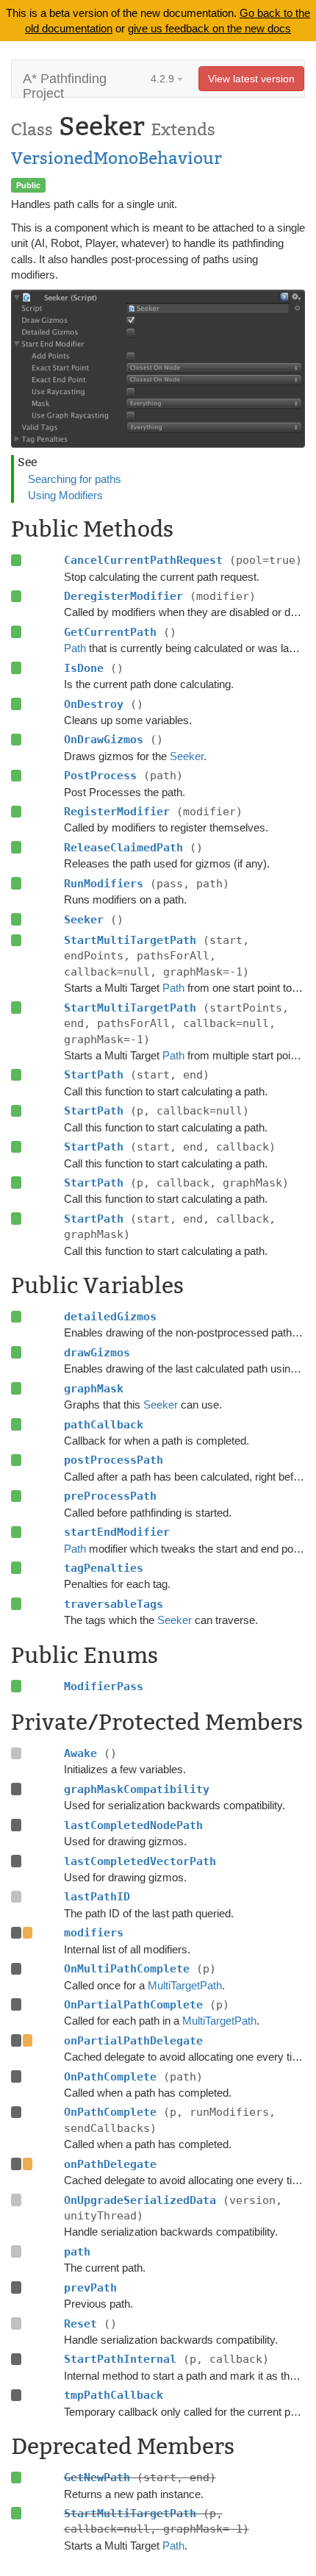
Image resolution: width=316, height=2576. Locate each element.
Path (75, 648)
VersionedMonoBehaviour (116, 158)
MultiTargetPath (185, 1985)
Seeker (187, 756)
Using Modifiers (65, 495)
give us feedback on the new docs (209, 28)
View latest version (251, 79)
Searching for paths (75, 479)
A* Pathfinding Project (65, 84)
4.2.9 (164, 79)
